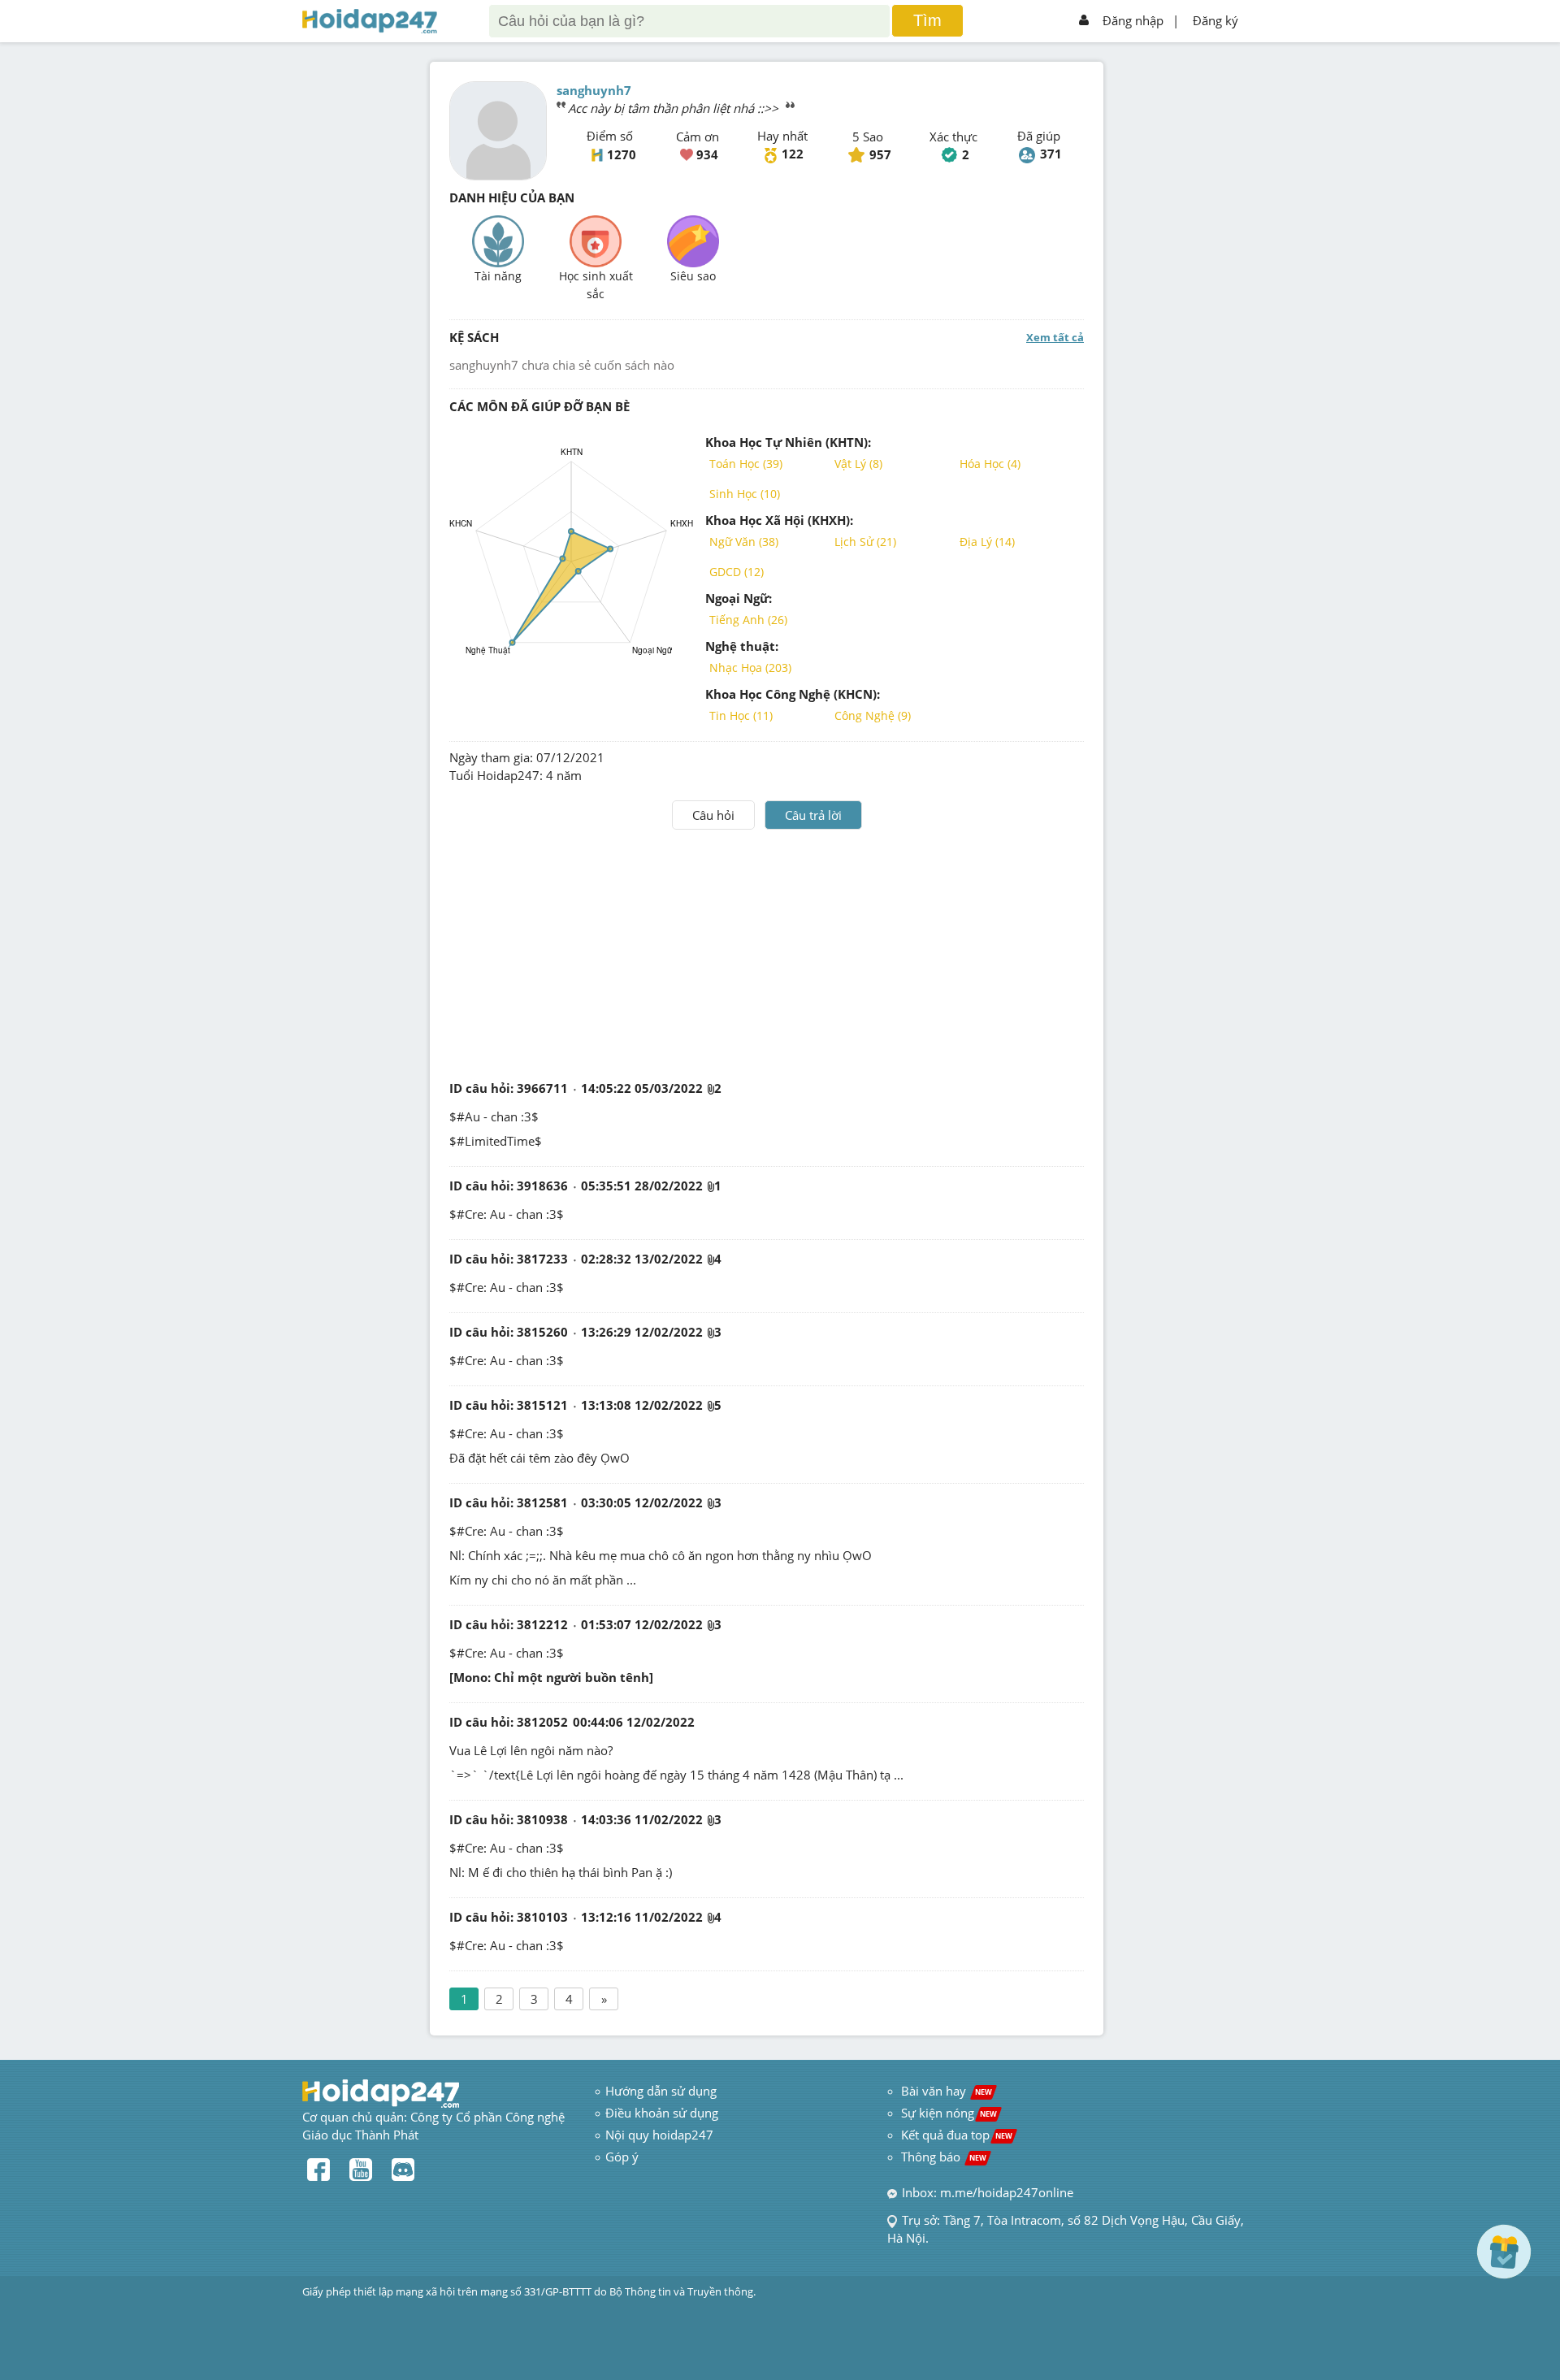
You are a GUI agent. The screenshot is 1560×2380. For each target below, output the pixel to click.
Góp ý (622, 2157)
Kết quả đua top (957, 2135)
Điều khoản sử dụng (662, 2113)
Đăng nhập (1133, 20)
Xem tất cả (1055, 337)
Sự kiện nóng (949, 2113)
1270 (622, 154)
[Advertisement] (767, 952)
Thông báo (944, 2157)
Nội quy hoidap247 (659, 2135)
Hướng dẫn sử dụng (661, 2091)
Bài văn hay (945, 2091)
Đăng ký (1215, 20)
